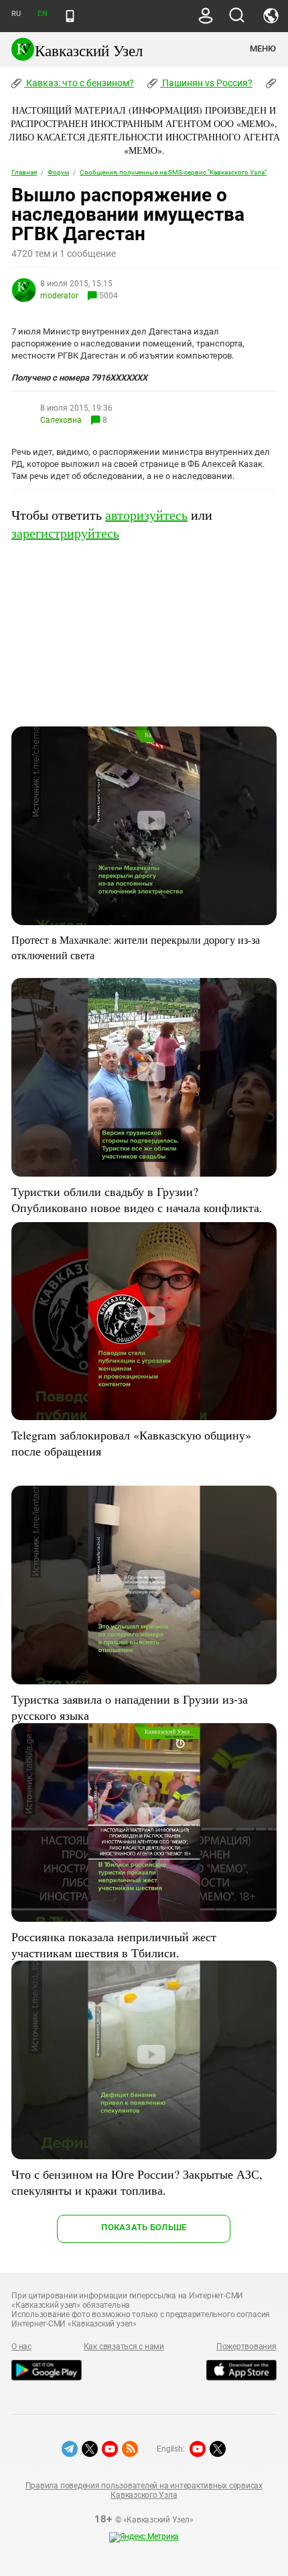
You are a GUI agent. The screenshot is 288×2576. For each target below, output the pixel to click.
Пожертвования (246, 2347)
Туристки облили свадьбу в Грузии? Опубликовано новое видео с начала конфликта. (137, 1199)
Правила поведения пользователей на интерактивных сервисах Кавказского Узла (144, 2490)
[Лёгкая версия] (70, 16)
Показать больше (144, 2227)
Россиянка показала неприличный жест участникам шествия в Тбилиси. (114, 1945)
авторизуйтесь (146, 515)
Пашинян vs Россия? (206, 83)
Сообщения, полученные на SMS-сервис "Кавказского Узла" (173, 172)
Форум (58, 172)
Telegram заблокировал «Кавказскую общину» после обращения (131, 1443)
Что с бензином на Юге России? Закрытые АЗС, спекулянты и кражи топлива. (137, 2182)
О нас (21, 2347)
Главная (24, 172)
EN (42, 14)
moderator (59, 296)
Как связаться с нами (124, 2347)
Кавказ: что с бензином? (79, 83)
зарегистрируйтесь (65, 533)
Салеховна (61, 420)
